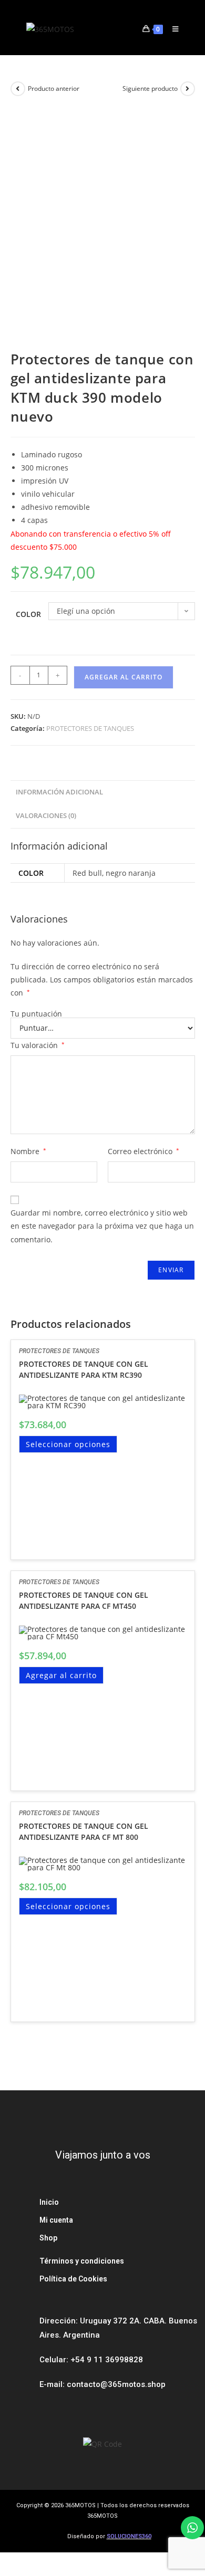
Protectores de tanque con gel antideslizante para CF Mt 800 (84, 1831)
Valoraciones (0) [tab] (46, 816)
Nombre (28, 1151)
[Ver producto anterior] (18, 89)
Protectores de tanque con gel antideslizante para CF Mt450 (84, 1600)
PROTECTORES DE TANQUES (90, 728)
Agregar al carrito (124, 677)
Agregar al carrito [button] (61, 1675)
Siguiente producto (150, 88)
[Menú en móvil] (172, 29)
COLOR (28, 614)
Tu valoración (38, 1045)
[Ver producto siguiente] (188, 89)
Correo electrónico (143, 1151)
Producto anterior (54, 88)
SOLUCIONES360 (129, 2536)
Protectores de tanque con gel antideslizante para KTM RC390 (84, 1369)
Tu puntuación (36, 1014)
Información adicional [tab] (59, 792)
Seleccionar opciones (68, 1444)
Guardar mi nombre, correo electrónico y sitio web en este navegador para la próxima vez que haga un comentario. (102, 1226)
